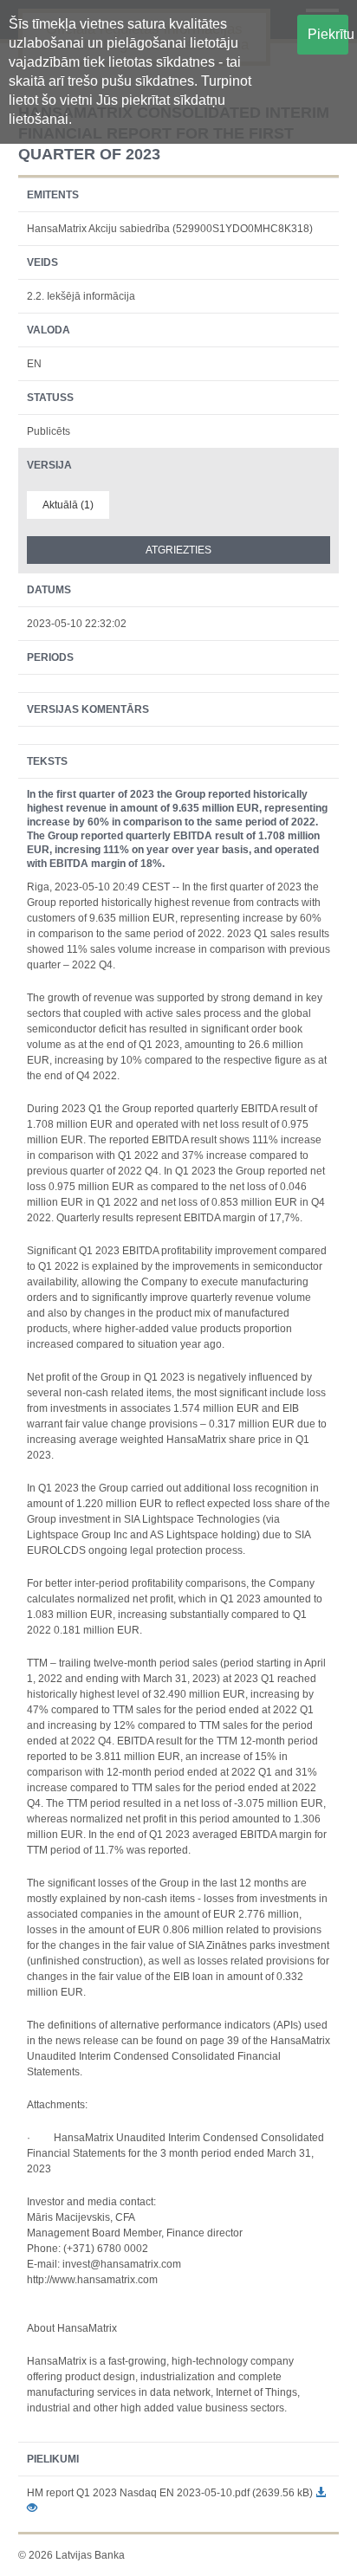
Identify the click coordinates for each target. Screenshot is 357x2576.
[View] (32, 2508)
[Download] (321, 2493)
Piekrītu (328, 34)
